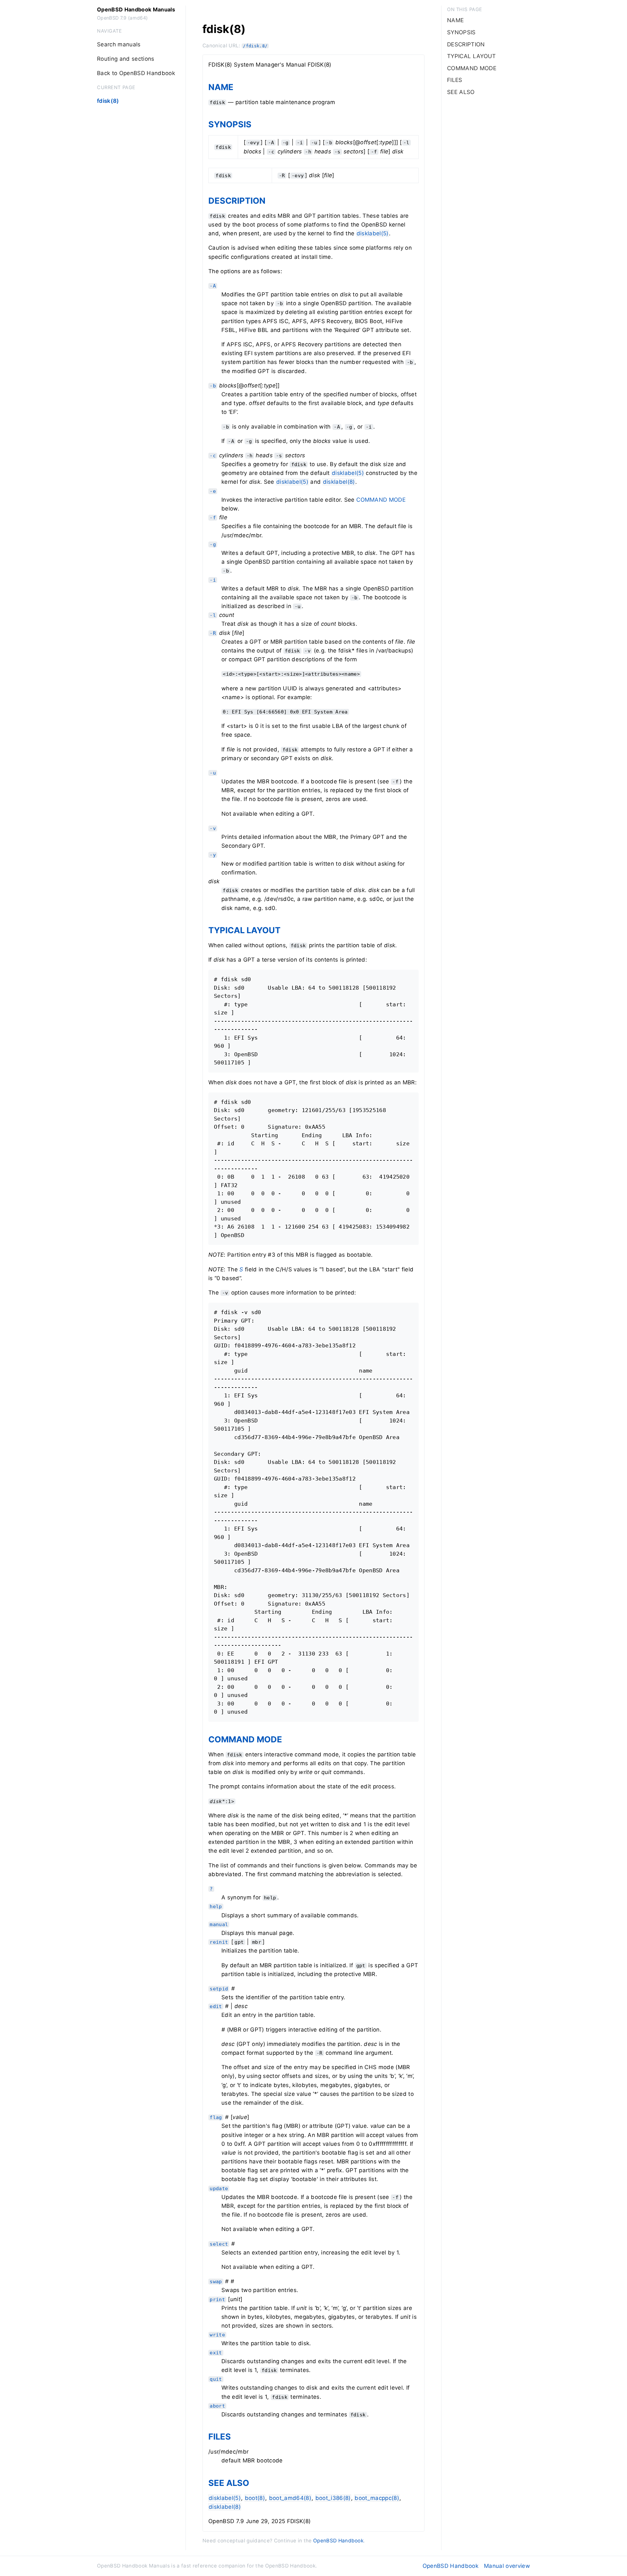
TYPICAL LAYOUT (244, 930)
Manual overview (507, 2566)
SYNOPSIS (230, 124)
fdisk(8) (108, 101)
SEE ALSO (229, 2483)
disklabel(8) (339, 482)
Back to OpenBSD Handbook (136, 73)
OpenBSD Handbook (338, 2541)
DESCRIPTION (237, 201)
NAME (221, 87)
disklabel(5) (373, 233)
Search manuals (119, 44)
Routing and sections (126, 59)
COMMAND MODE (381, 500)
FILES (220, 2436)
